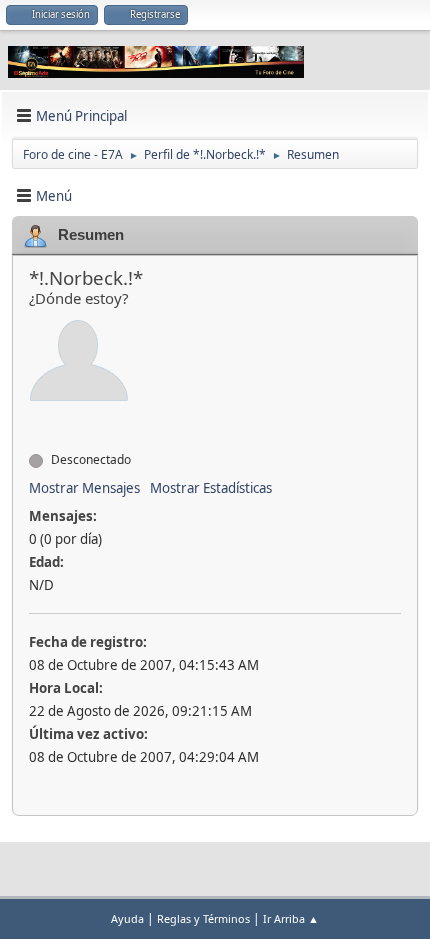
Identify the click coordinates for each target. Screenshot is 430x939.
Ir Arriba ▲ (291, 918)
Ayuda (127, 918)
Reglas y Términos (203, 918)
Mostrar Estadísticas (211, 488)
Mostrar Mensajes (84, 488)
